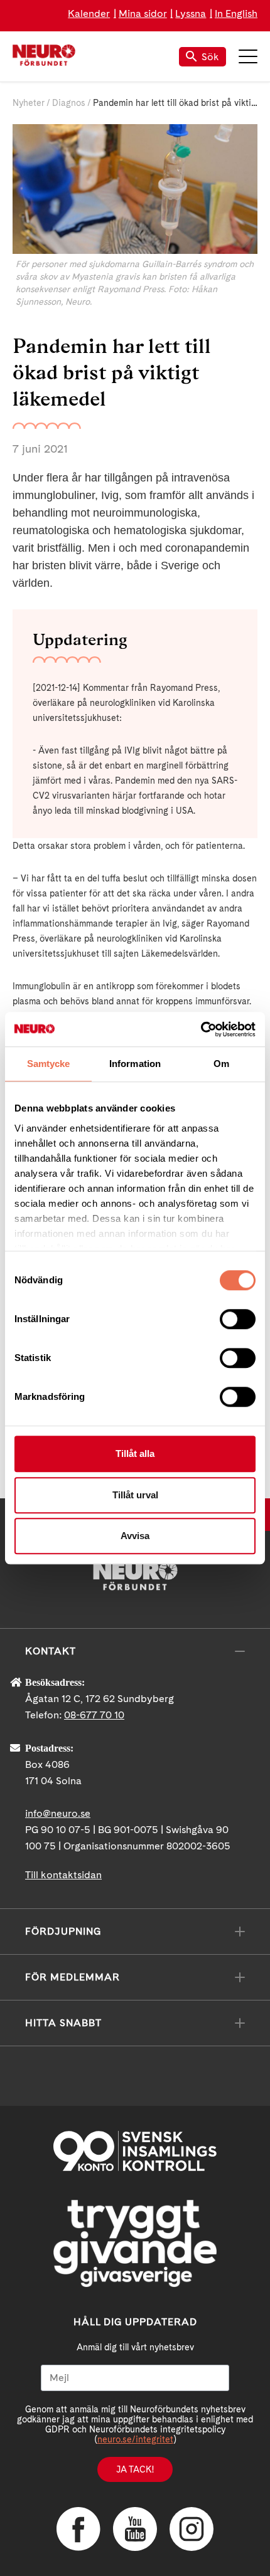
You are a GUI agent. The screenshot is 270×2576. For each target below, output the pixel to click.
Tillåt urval (135, 1495)
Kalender (89, 13)
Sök (210, 57)
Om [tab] (221, 1064)
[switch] (238, 1319)
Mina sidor (143, 13)
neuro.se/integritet (135, 2439)
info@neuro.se (58, 1813)
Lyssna (191, 13)
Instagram (192, 2529)
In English (236, 13)
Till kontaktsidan (63, 1875)
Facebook (78, 2529)
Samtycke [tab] (49, 1064)
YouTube (135, 2529)
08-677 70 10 (94, 1715)
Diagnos (69, 103)
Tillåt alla (135, 1454)
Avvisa (135, 1536)
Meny (248, 56)
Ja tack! (135, 2469)
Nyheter (29, 103)
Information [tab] (135, 1064)
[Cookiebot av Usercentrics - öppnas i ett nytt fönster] (201, 1029)
